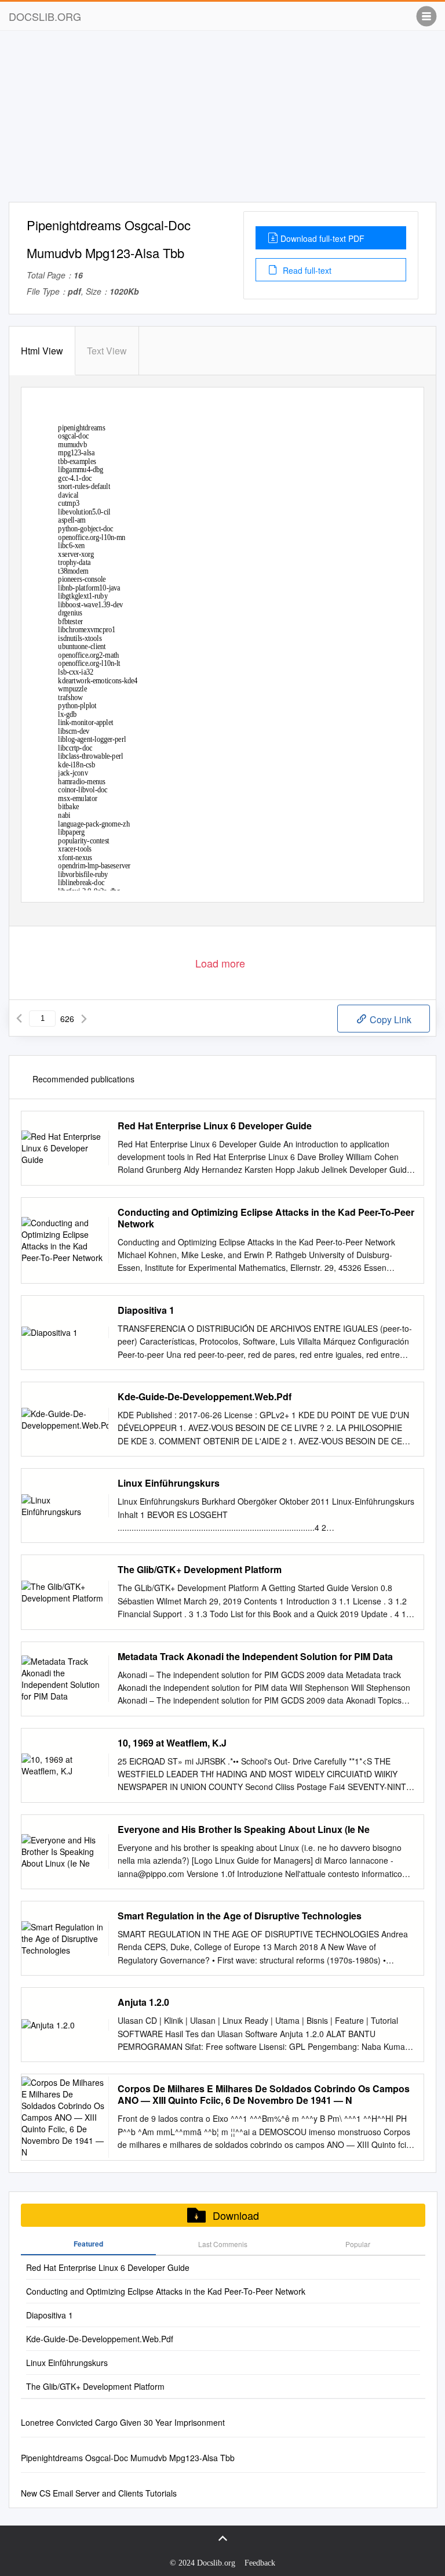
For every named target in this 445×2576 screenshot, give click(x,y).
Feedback (260, 2563)
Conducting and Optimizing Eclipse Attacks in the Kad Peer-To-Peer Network (266, 1218)
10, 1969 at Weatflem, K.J (172, 1743)
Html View (42, 351)
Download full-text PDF (322, 238)
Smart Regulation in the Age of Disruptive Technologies (240, 1916)
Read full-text (306, 270)
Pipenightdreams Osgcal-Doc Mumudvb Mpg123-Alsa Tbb (128, 2458)
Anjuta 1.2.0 (143, 2002)
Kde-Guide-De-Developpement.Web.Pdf (205, 1397)
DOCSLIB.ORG (45, 16)
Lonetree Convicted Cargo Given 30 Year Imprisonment (123, 2422)
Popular (358, 2244)
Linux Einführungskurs (169, 1483)
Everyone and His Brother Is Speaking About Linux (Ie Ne (244, 1829)
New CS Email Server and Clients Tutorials (99, 2493)
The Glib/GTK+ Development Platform (200, 1570)
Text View (107, 351)
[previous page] (19, 1019)
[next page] (84, 1019)
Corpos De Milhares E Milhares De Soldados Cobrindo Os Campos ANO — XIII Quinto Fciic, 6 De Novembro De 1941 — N (264, 2095)
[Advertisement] (222, 121)
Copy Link (389, 1019)
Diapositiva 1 (146, 1310)
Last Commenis (223, 2244)
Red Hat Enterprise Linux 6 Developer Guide (215, 1126)
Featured (88, 2244)
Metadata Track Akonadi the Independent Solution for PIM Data (255, 1657)
